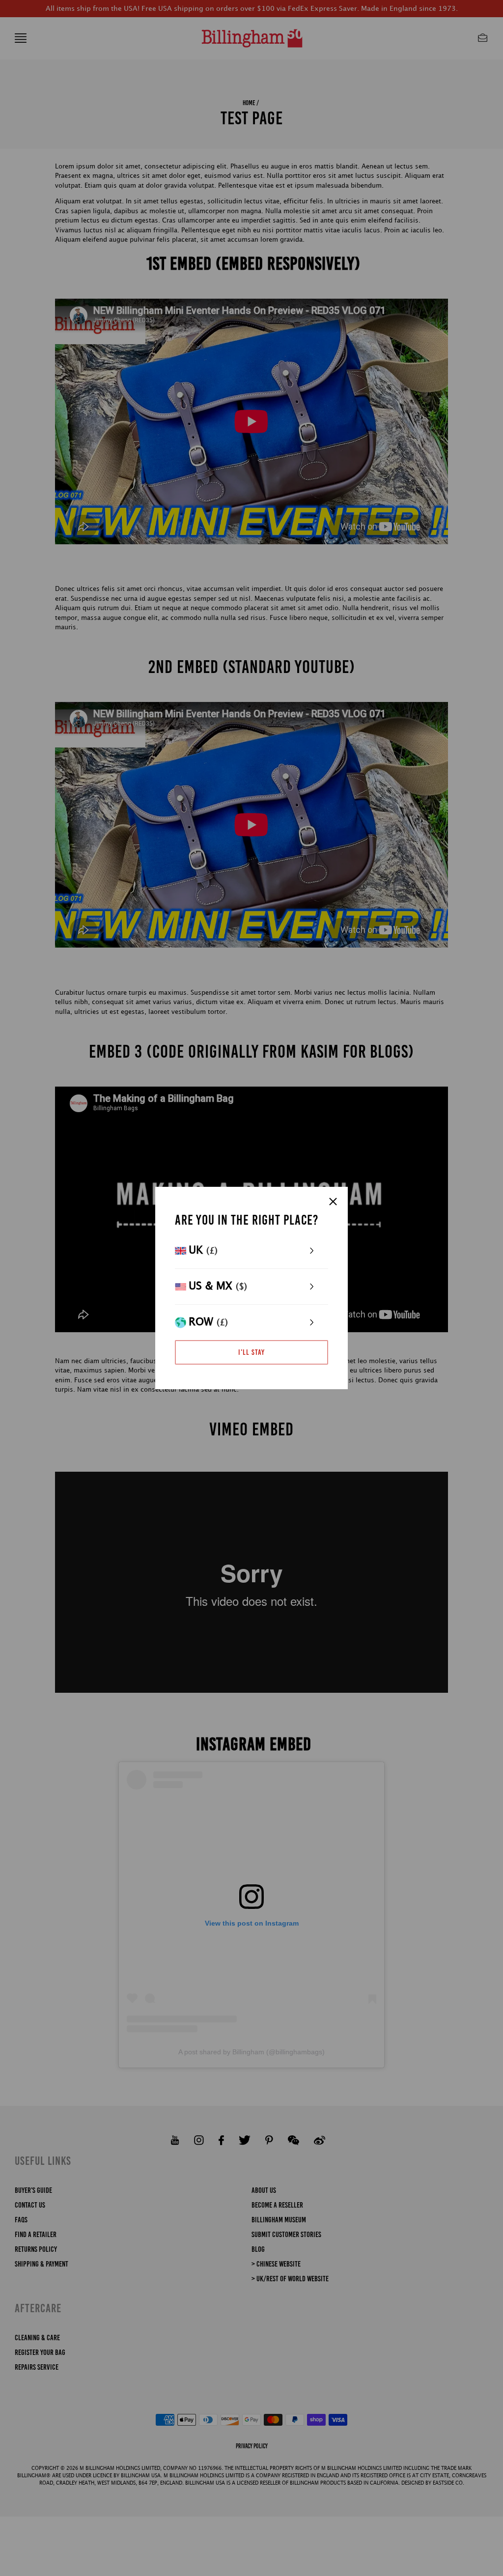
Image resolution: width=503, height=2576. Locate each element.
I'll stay (251, 1352)
